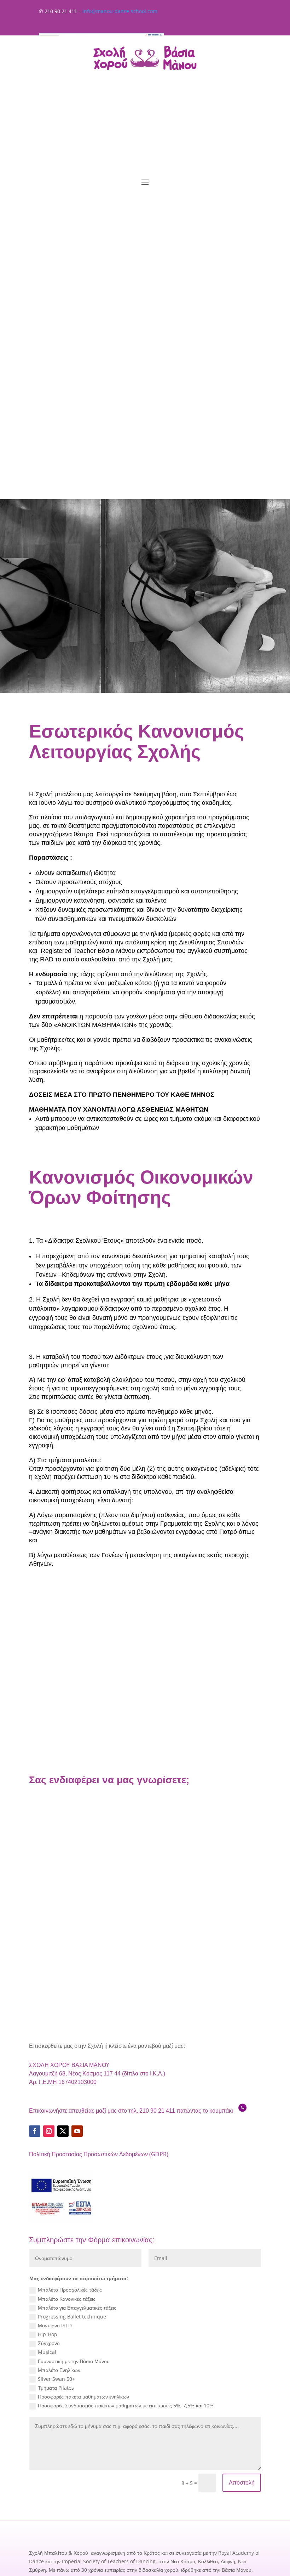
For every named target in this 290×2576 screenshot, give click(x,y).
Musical (47, 2352)
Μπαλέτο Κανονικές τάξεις (67, 2299)
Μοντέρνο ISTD (55, 2325)
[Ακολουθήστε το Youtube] (77, 2131)
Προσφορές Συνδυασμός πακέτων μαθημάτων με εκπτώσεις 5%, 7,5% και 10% (126, 2405)
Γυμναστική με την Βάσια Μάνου (74, 2361)
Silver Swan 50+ (56, 2379)
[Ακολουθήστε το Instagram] (49, 2131)
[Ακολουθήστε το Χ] (63, 2131)
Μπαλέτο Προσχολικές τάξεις (70, 2290)
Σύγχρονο (49, 2343)
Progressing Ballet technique (72, 2317)
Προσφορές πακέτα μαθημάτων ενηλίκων (83, 2397)
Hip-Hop (48, 2334)
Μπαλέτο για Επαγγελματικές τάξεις (77, 2308)
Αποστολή (242, 2483)
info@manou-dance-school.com (120, 11)
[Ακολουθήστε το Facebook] (35, 2131)
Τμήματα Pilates (56, 2388)
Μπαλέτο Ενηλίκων (59, 2370)
